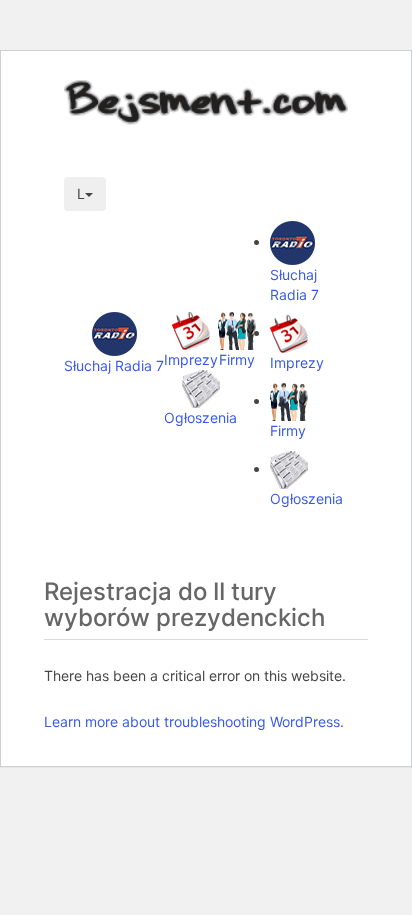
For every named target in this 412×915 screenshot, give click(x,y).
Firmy (237, 359)
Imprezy (191, 359)
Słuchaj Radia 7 (114, 365)
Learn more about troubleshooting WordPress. (194, 721)
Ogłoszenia (200, 417)
